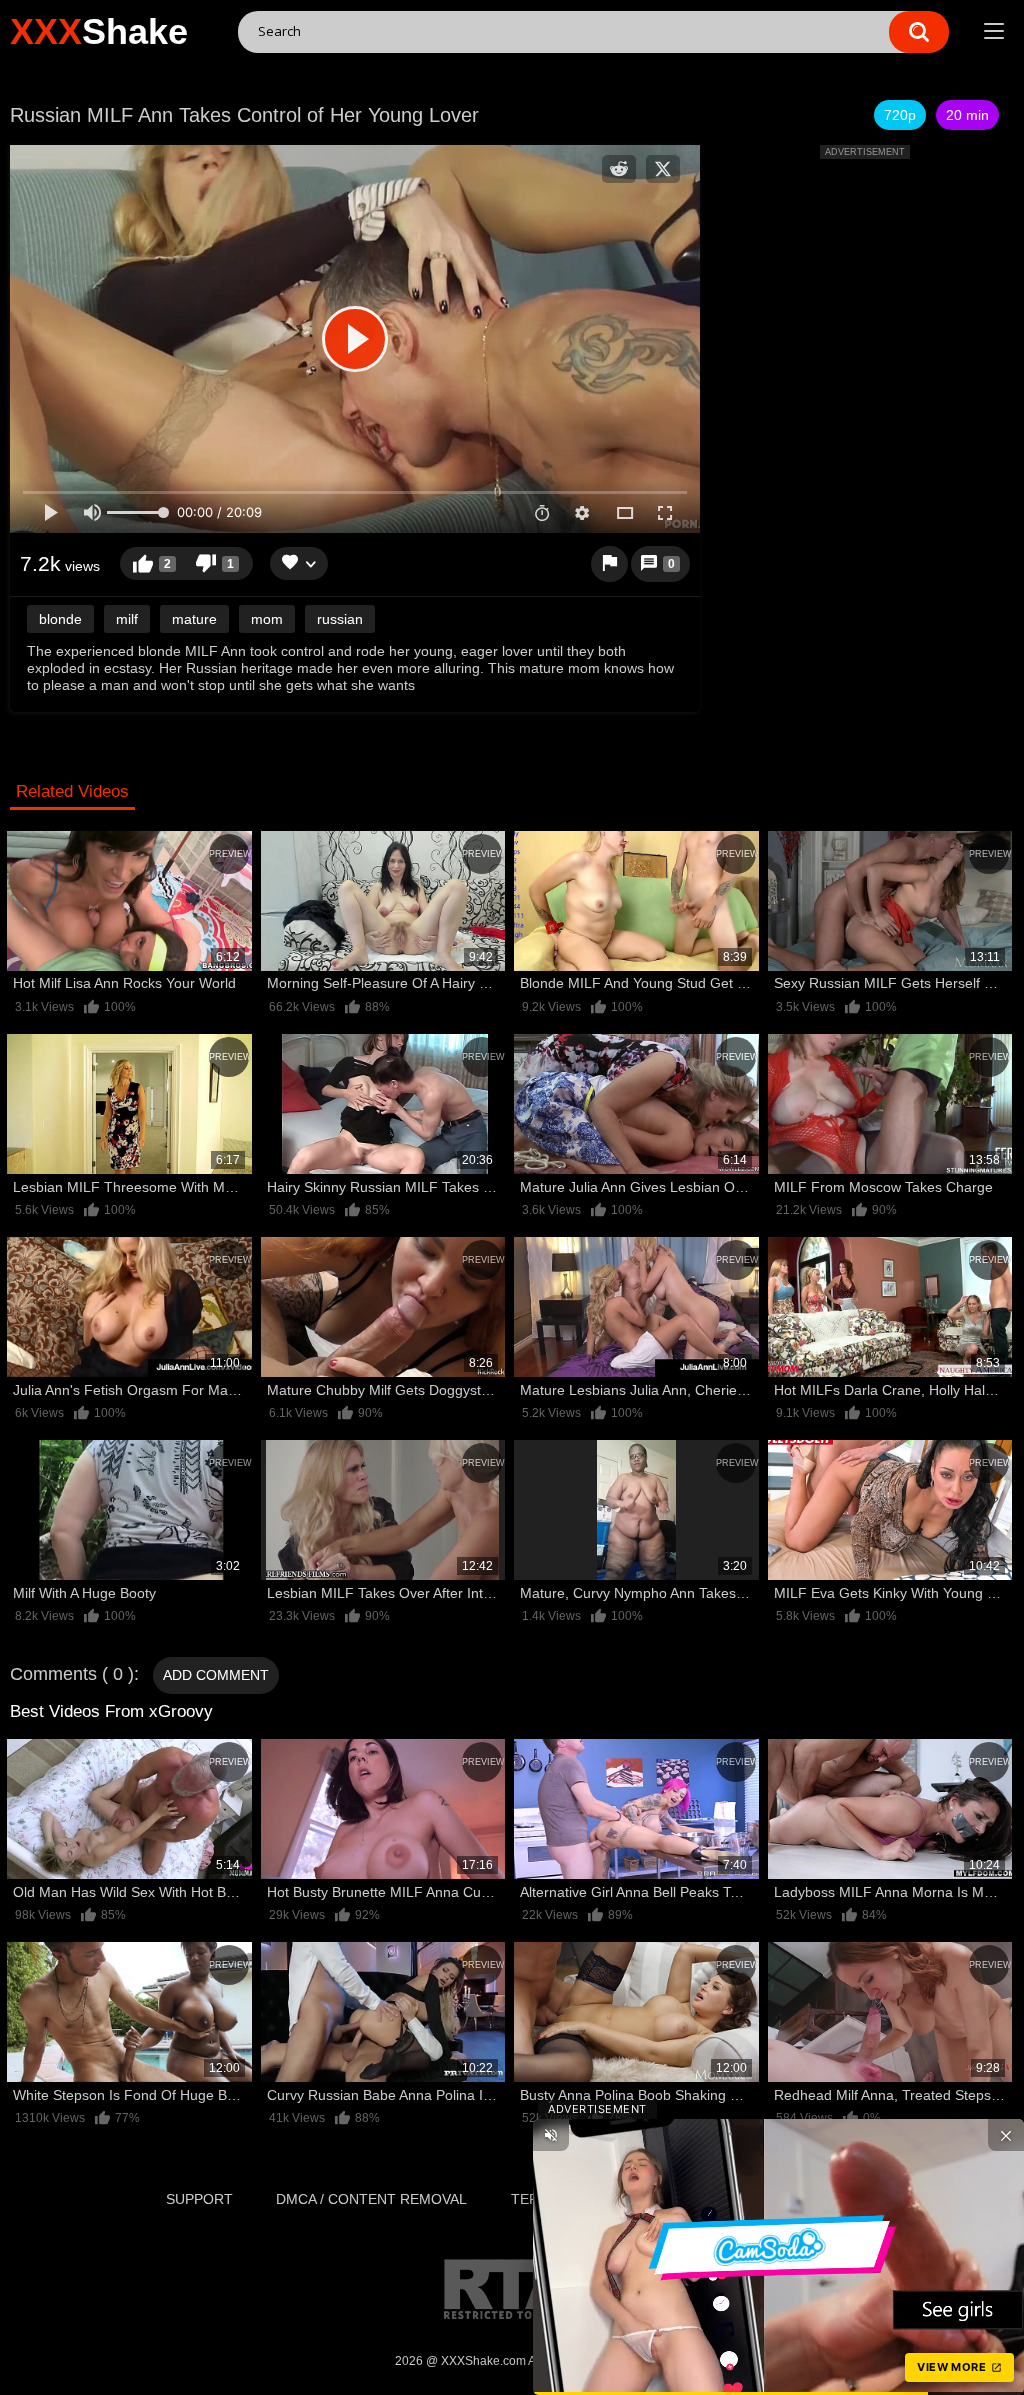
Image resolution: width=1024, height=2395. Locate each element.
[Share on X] (663, 169)
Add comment (216, 1675)
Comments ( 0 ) (72, 1674)
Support (199, 2199)
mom (267, 619)
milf (127, 619)
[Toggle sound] (551, 2135)
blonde (60, 619)
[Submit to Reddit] (619, 169)
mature (194, 619)
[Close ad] (1006, 2135)
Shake (99, 31)
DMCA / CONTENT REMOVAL (371, 2199)
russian (340, 619)
